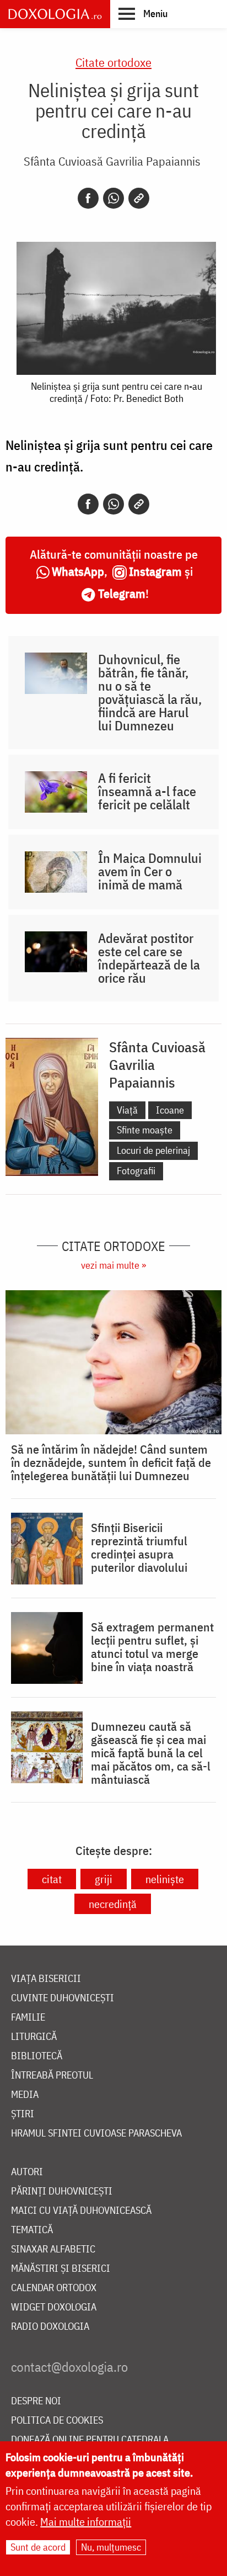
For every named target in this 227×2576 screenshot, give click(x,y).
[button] (143, 13)
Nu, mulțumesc (111, 2547)
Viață (127, 1110)
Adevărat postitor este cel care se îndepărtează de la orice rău (149, 958)
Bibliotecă (37, 2056)
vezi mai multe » (113, 1265)
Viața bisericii (46, 1979)
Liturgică (34, 2037)
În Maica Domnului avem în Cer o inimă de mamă (150, 871)
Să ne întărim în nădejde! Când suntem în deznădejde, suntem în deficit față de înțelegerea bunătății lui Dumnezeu (111, 1462)
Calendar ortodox (54, 2288)
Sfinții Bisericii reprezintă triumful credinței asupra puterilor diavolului (139, 1547)
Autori (27, 2172)
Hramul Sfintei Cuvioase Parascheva (96, 2134)
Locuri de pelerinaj (153, 1150)
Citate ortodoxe (113, 62)
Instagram (155, 571)
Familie (28, 2018)
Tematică (32, 2230)
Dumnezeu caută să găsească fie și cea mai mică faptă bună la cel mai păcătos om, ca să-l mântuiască (151, 1753)
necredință (113, 1904)
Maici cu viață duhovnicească (81, 2211)
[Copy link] (139, 198)
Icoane (170, 1110)
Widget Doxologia (54, 2307)
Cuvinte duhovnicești (63, 1998)
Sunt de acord (38, 2547)
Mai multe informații (86, 2522)
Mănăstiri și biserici (61, 2269)
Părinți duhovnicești (62, 2191)
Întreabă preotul (52, 2076)
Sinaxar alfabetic (53, 2249)
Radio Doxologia (50, 2327)
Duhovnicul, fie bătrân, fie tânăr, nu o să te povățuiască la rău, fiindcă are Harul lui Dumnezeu (150, 692)
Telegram (122, 593)
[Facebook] (88, 198)
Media (25, 2095)
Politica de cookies (57, 2421)
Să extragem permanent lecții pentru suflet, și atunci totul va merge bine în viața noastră (152, 1647)
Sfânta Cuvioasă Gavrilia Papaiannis (112, 161)
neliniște (165, 1879)
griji (104, 1879)
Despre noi (36, 2401)
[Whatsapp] (113, 198)
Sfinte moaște (145, 1130)
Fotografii (136, 1171)
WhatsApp (78, 571)
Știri (23, 2114)
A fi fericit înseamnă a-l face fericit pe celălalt (147, 791)
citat (52, 1879)
